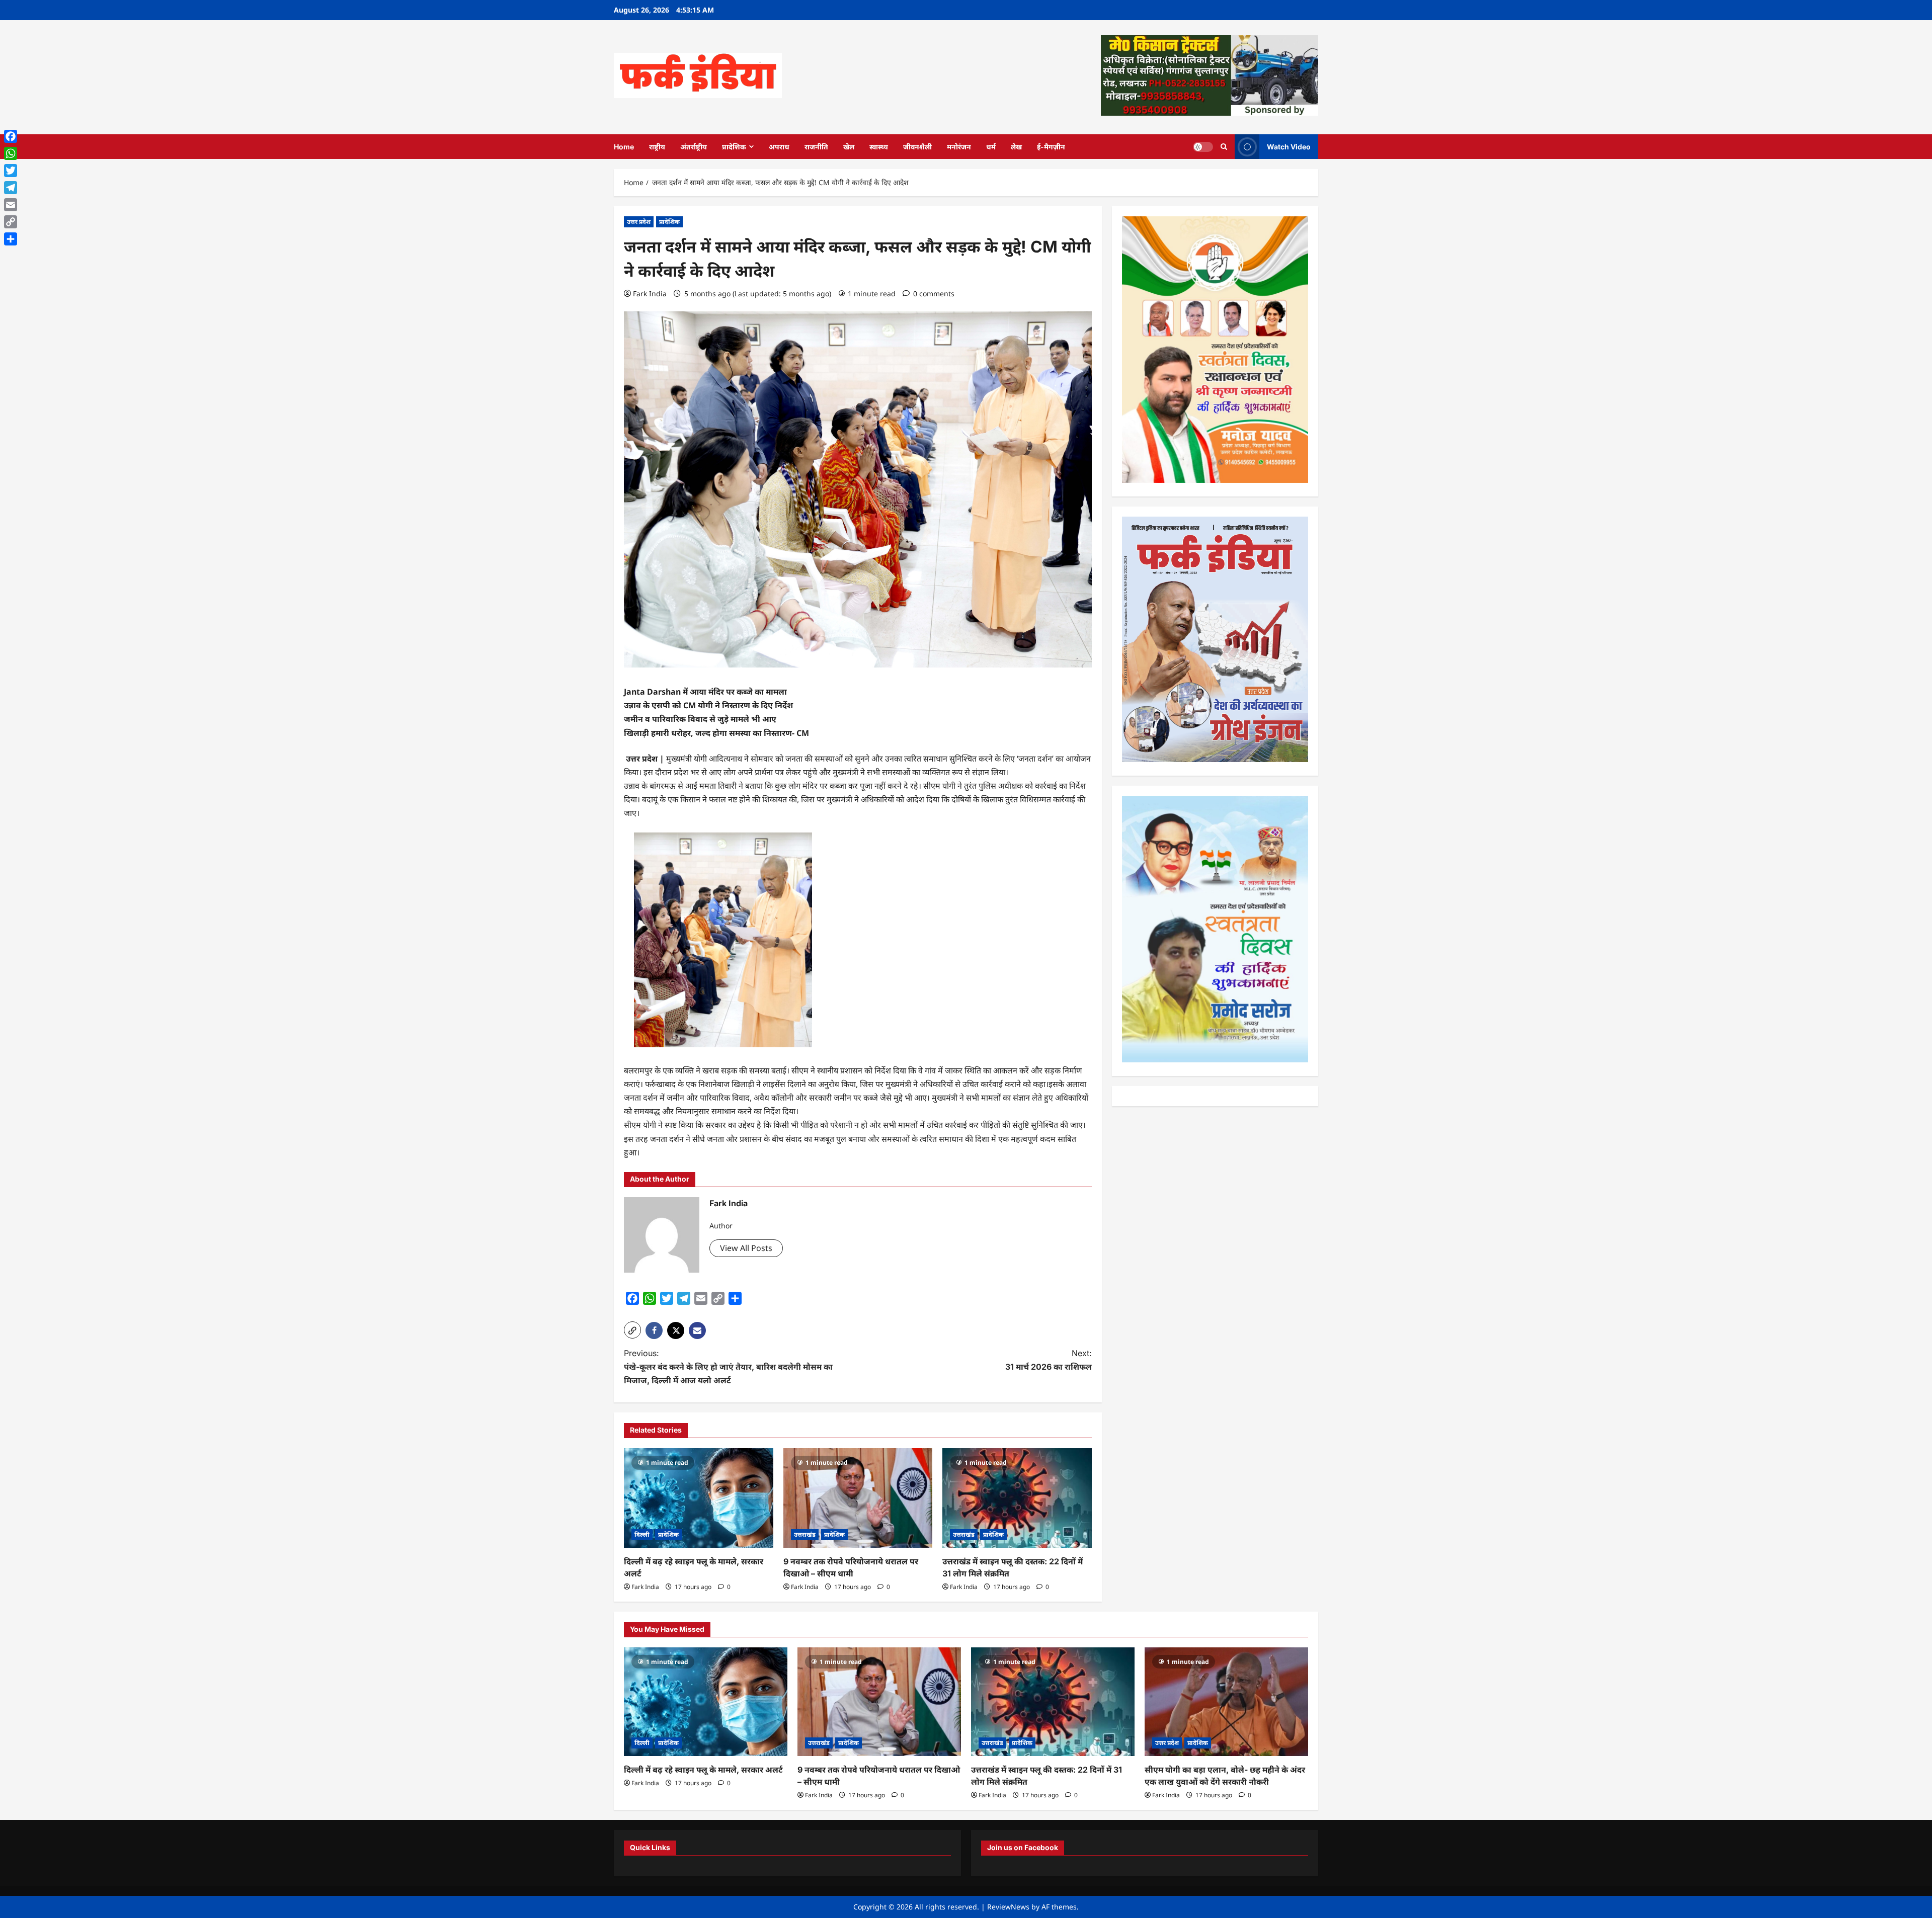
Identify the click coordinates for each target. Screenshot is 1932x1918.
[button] (632, 1330)
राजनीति (816, 147)
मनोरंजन (959, 147)
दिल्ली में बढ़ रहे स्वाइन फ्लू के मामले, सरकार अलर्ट (703, 1770)
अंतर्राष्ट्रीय (694, 147)
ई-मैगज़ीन (1051, 147)
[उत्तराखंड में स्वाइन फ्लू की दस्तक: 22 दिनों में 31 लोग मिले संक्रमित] (1017, 1498)
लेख (1016, 147)
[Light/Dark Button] (1203, 146)
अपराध (779, 147)
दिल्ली (642, 1534)
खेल (849, 147)
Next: (1049, 1360)
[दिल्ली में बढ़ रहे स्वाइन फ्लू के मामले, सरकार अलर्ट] (699, 1498)
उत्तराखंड (805, 1534)
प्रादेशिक (734, 147)
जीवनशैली (917, 147)
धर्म (991, 147)
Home (624, 147)
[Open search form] (1224, 147)
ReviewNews (1008, 1907)
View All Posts (746, 1248)
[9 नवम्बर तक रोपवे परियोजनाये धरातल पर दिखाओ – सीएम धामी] (858, 1498)
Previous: (728, 1367)
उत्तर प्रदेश (639, 222)
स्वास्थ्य (879, 147)
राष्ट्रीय (657, 147)
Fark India (650, 294)
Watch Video (1289, 146)
